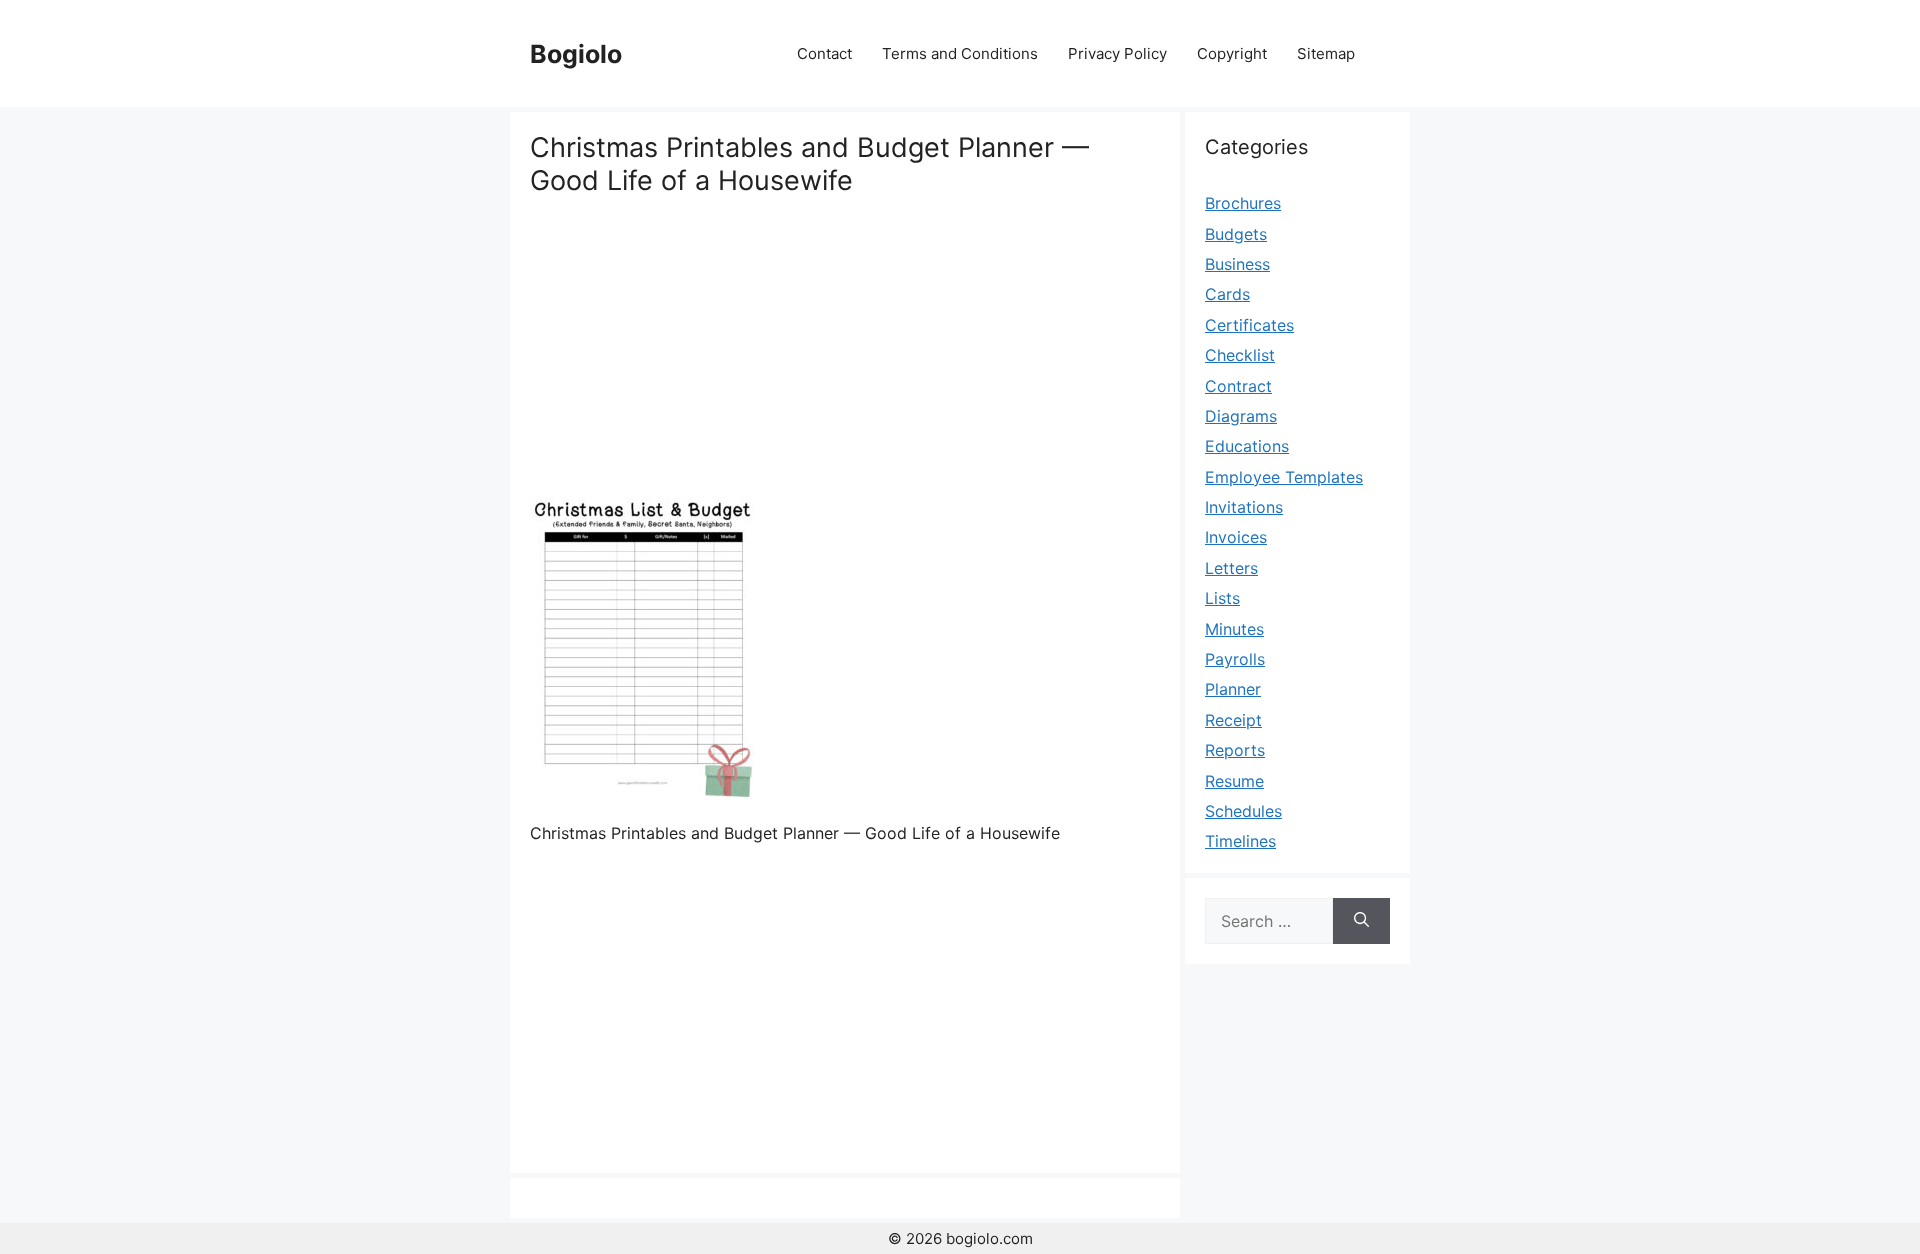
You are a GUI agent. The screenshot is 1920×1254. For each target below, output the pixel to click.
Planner (1233, 689)
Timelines (1240, 841)
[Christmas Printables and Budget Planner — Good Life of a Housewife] (642, 791)
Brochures (1243, 203)
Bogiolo (576, 54)
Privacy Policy (1117, 53)
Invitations (1244, 507)
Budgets (1236, 234)
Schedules (1243, 811)
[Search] (1361, 921)
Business (1237, 264)
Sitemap (1326, 53)
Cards (1227, 294)
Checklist (1240, 355)
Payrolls (1235, 659)
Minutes (1234, 629)
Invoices (1236, 537)
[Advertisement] (845, 347)
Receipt (1233, 720)
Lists (1222, 598)
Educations (1247, 446)
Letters (1231, 568)
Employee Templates (1284, 477)
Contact (824, 53)
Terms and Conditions (960, 53)
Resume (1234, 781)
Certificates (1249, 325)
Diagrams (1241, 416)
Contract (1238, 386)
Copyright (1232, 53)
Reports (1235, 750)
